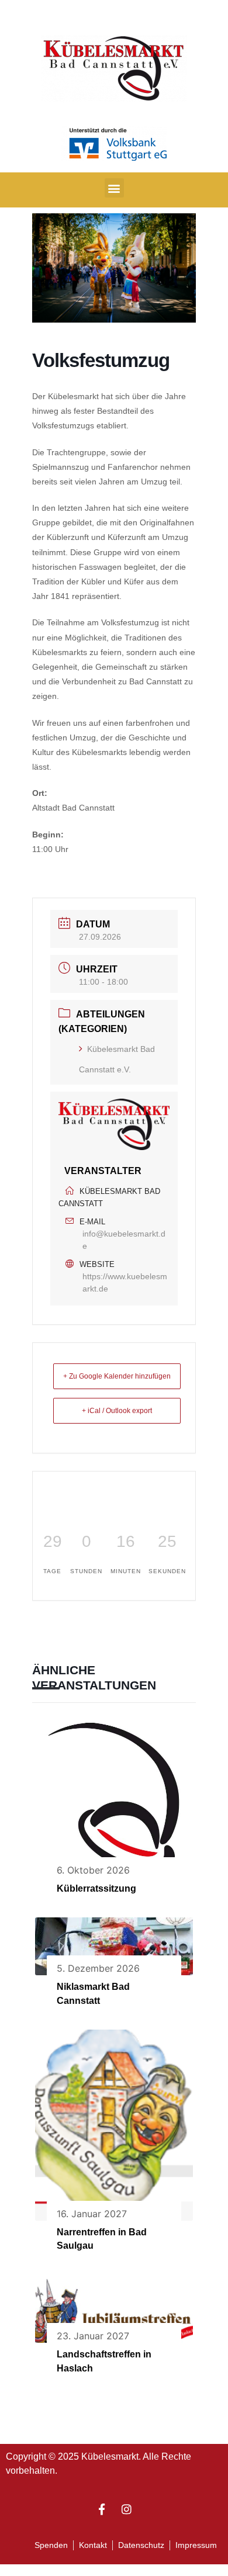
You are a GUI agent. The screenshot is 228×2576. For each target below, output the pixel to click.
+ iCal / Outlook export (117, 1411)
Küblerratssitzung (96, 1888)
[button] (114, 188)
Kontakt (93, 2545)
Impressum (196, 2545)
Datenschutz (141, 2545)
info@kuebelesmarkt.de (124, 1240)
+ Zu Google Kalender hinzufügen (117, 1376)
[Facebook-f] (102, 2509)
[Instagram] (127, 2509)
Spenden (51, 2545)
